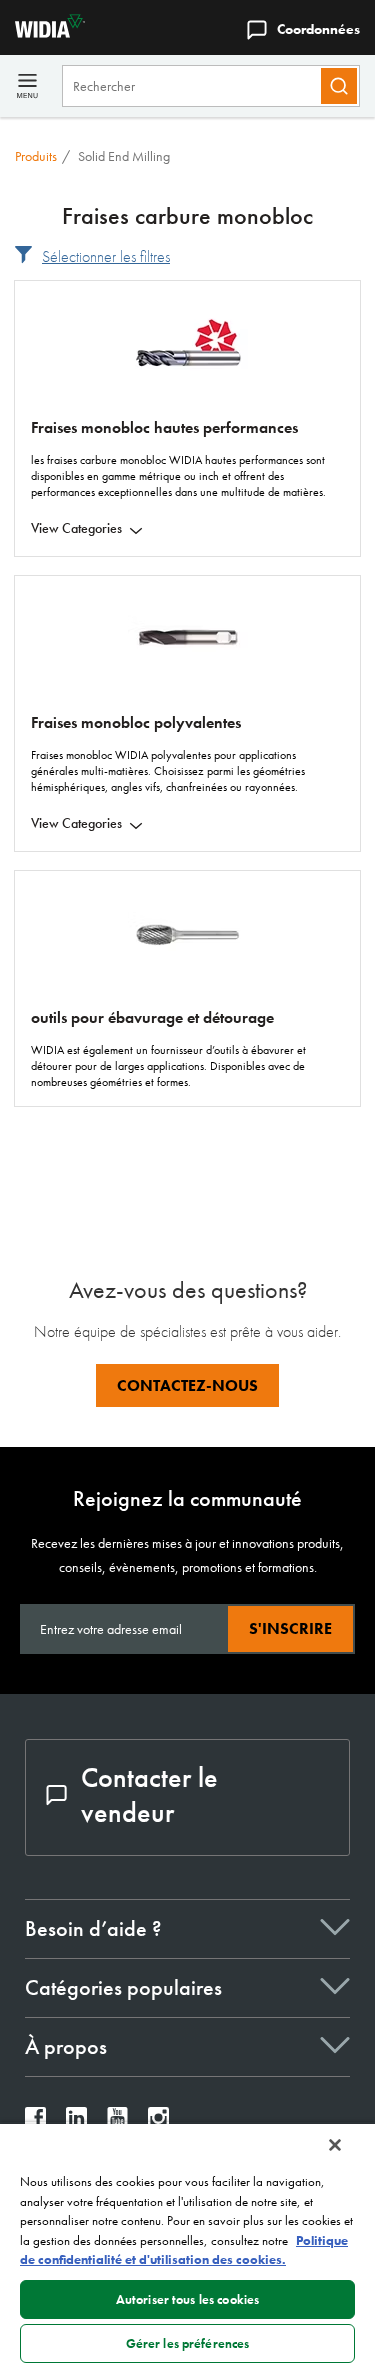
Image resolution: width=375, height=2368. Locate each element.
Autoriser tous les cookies (187, 2299)
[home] (42, 32)
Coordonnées (318, 29)
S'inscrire (290, 1628)
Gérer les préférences (188, 2343)
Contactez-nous (187, 1385)
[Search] (339, 86)
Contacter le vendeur (149, 1795)
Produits (36, 156)
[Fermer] (335, 2145)
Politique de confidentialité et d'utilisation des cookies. (184, 2250)
